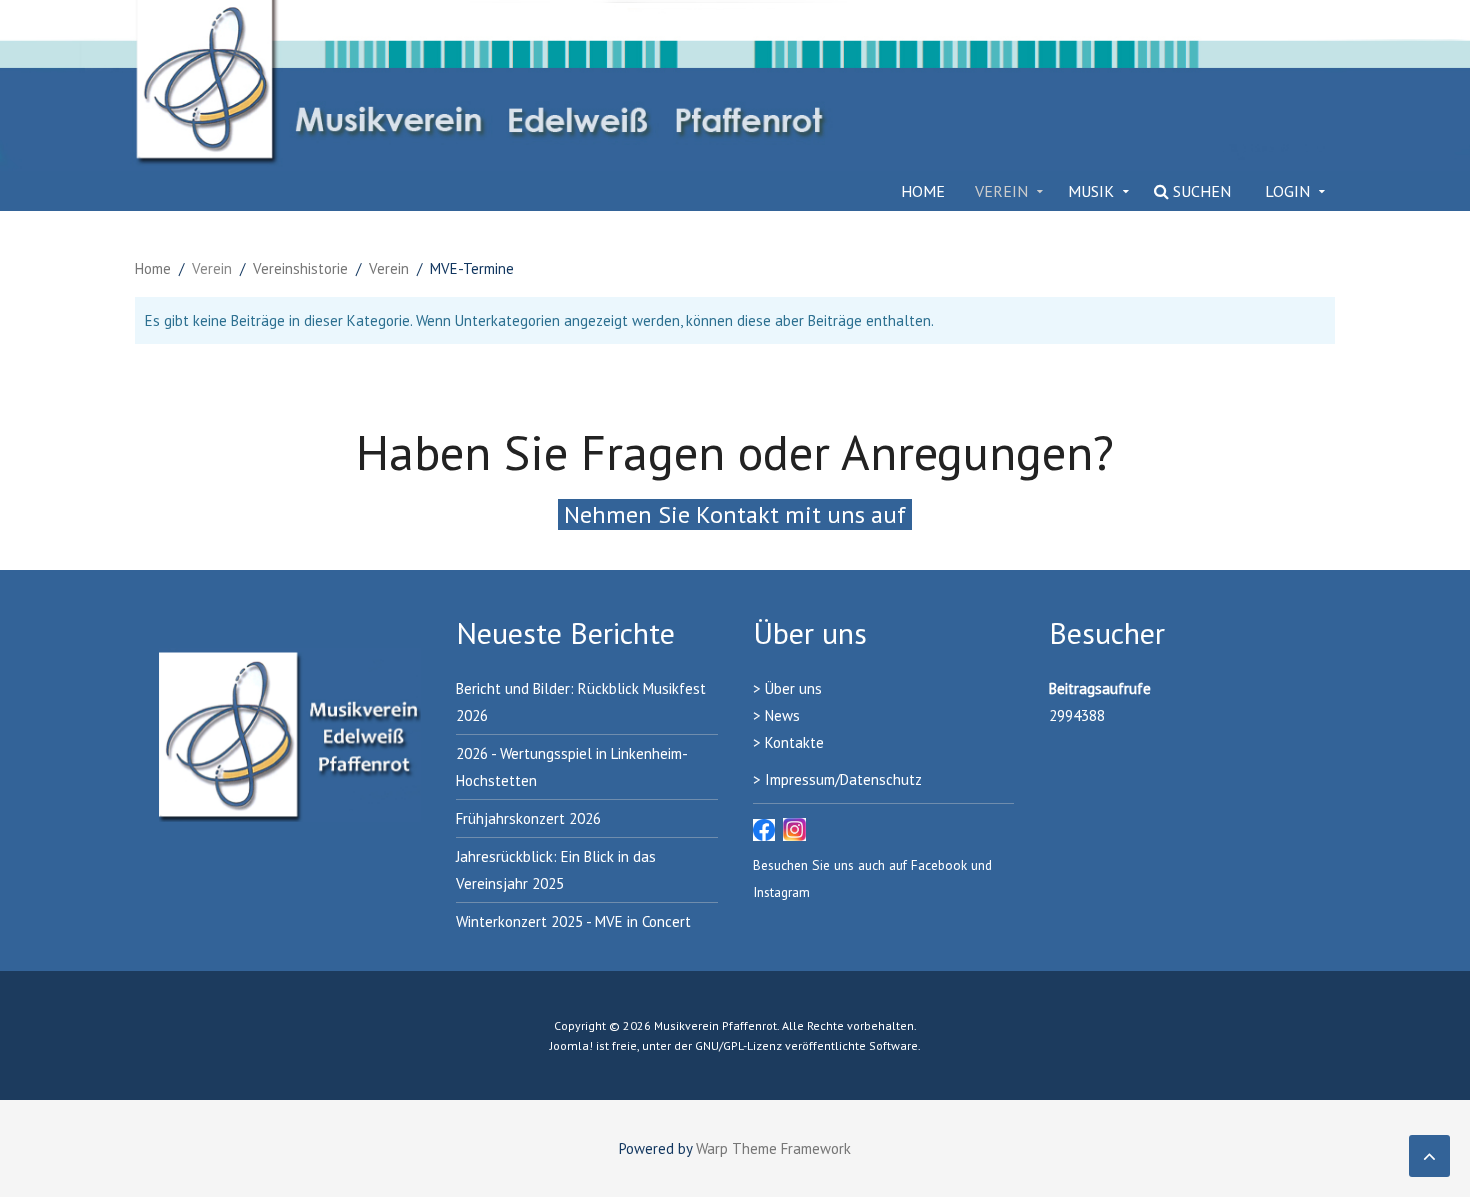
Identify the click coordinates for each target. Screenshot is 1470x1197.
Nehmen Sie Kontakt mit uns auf (735, 514)
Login (1287, 191)
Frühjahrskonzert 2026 (528, 818)
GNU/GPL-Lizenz (738, 1045)
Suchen (1200, 191)
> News (776, 715)
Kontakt (790, 742)
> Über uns (787, 688)
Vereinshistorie (300, 268)
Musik (1091, 191)
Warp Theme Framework (773, 1148)
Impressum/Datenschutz (843, 779)
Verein (1001, 191)
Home (923, 191)
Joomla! (571, 1045)
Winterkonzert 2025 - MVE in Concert (573, 921)
